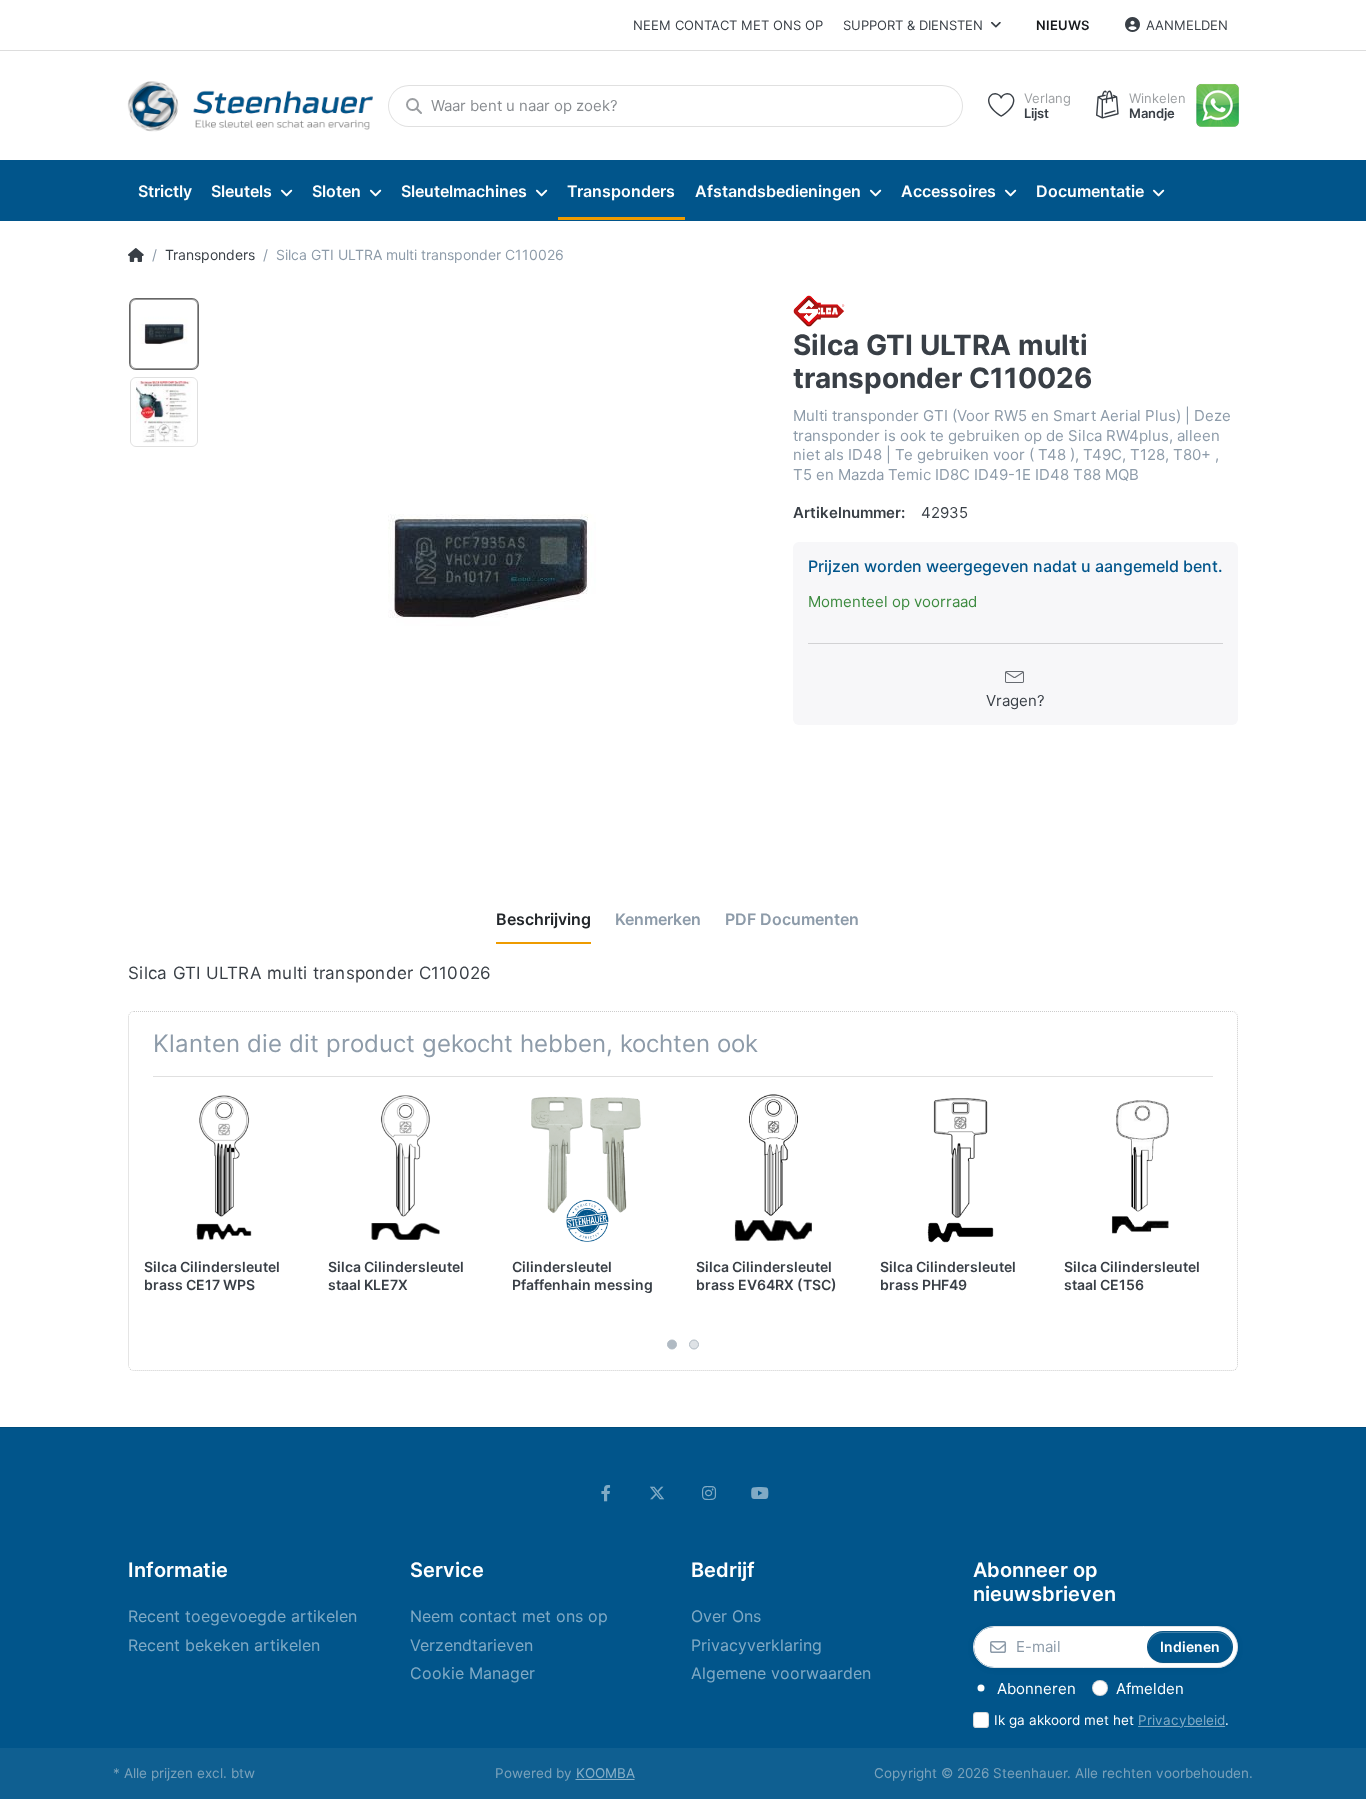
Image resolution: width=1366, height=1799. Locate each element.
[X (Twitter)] (657, 1493)
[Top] (136, 255)
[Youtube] (761, 1493)
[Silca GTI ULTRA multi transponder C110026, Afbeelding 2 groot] (164, 412)
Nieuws (1062, 25)
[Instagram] (709, 1493)
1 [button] (672, 1344)
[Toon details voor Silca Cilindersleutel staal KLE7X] (404, 1168)
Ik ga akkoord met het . (1111, 1720)
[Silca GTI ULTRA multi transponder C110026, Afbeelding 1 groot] (164, 334)
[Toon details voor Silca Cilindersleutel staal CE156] (1140, 1168)
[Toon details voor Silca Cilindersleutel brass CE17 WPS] (220, 1168)
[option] (489, 568)
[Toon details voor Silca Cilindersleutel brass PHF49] (956, 1168)
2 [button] (694, 1344)
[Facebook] (606, 1493)
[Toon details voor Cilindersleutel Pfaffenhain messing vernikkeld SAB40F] (588, 1168)
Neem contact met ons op (728, 25)
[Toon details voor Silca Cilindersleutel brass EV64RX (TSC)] (772, 1168)
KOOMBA (605, 1773)
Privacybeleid (1181, 1720)
